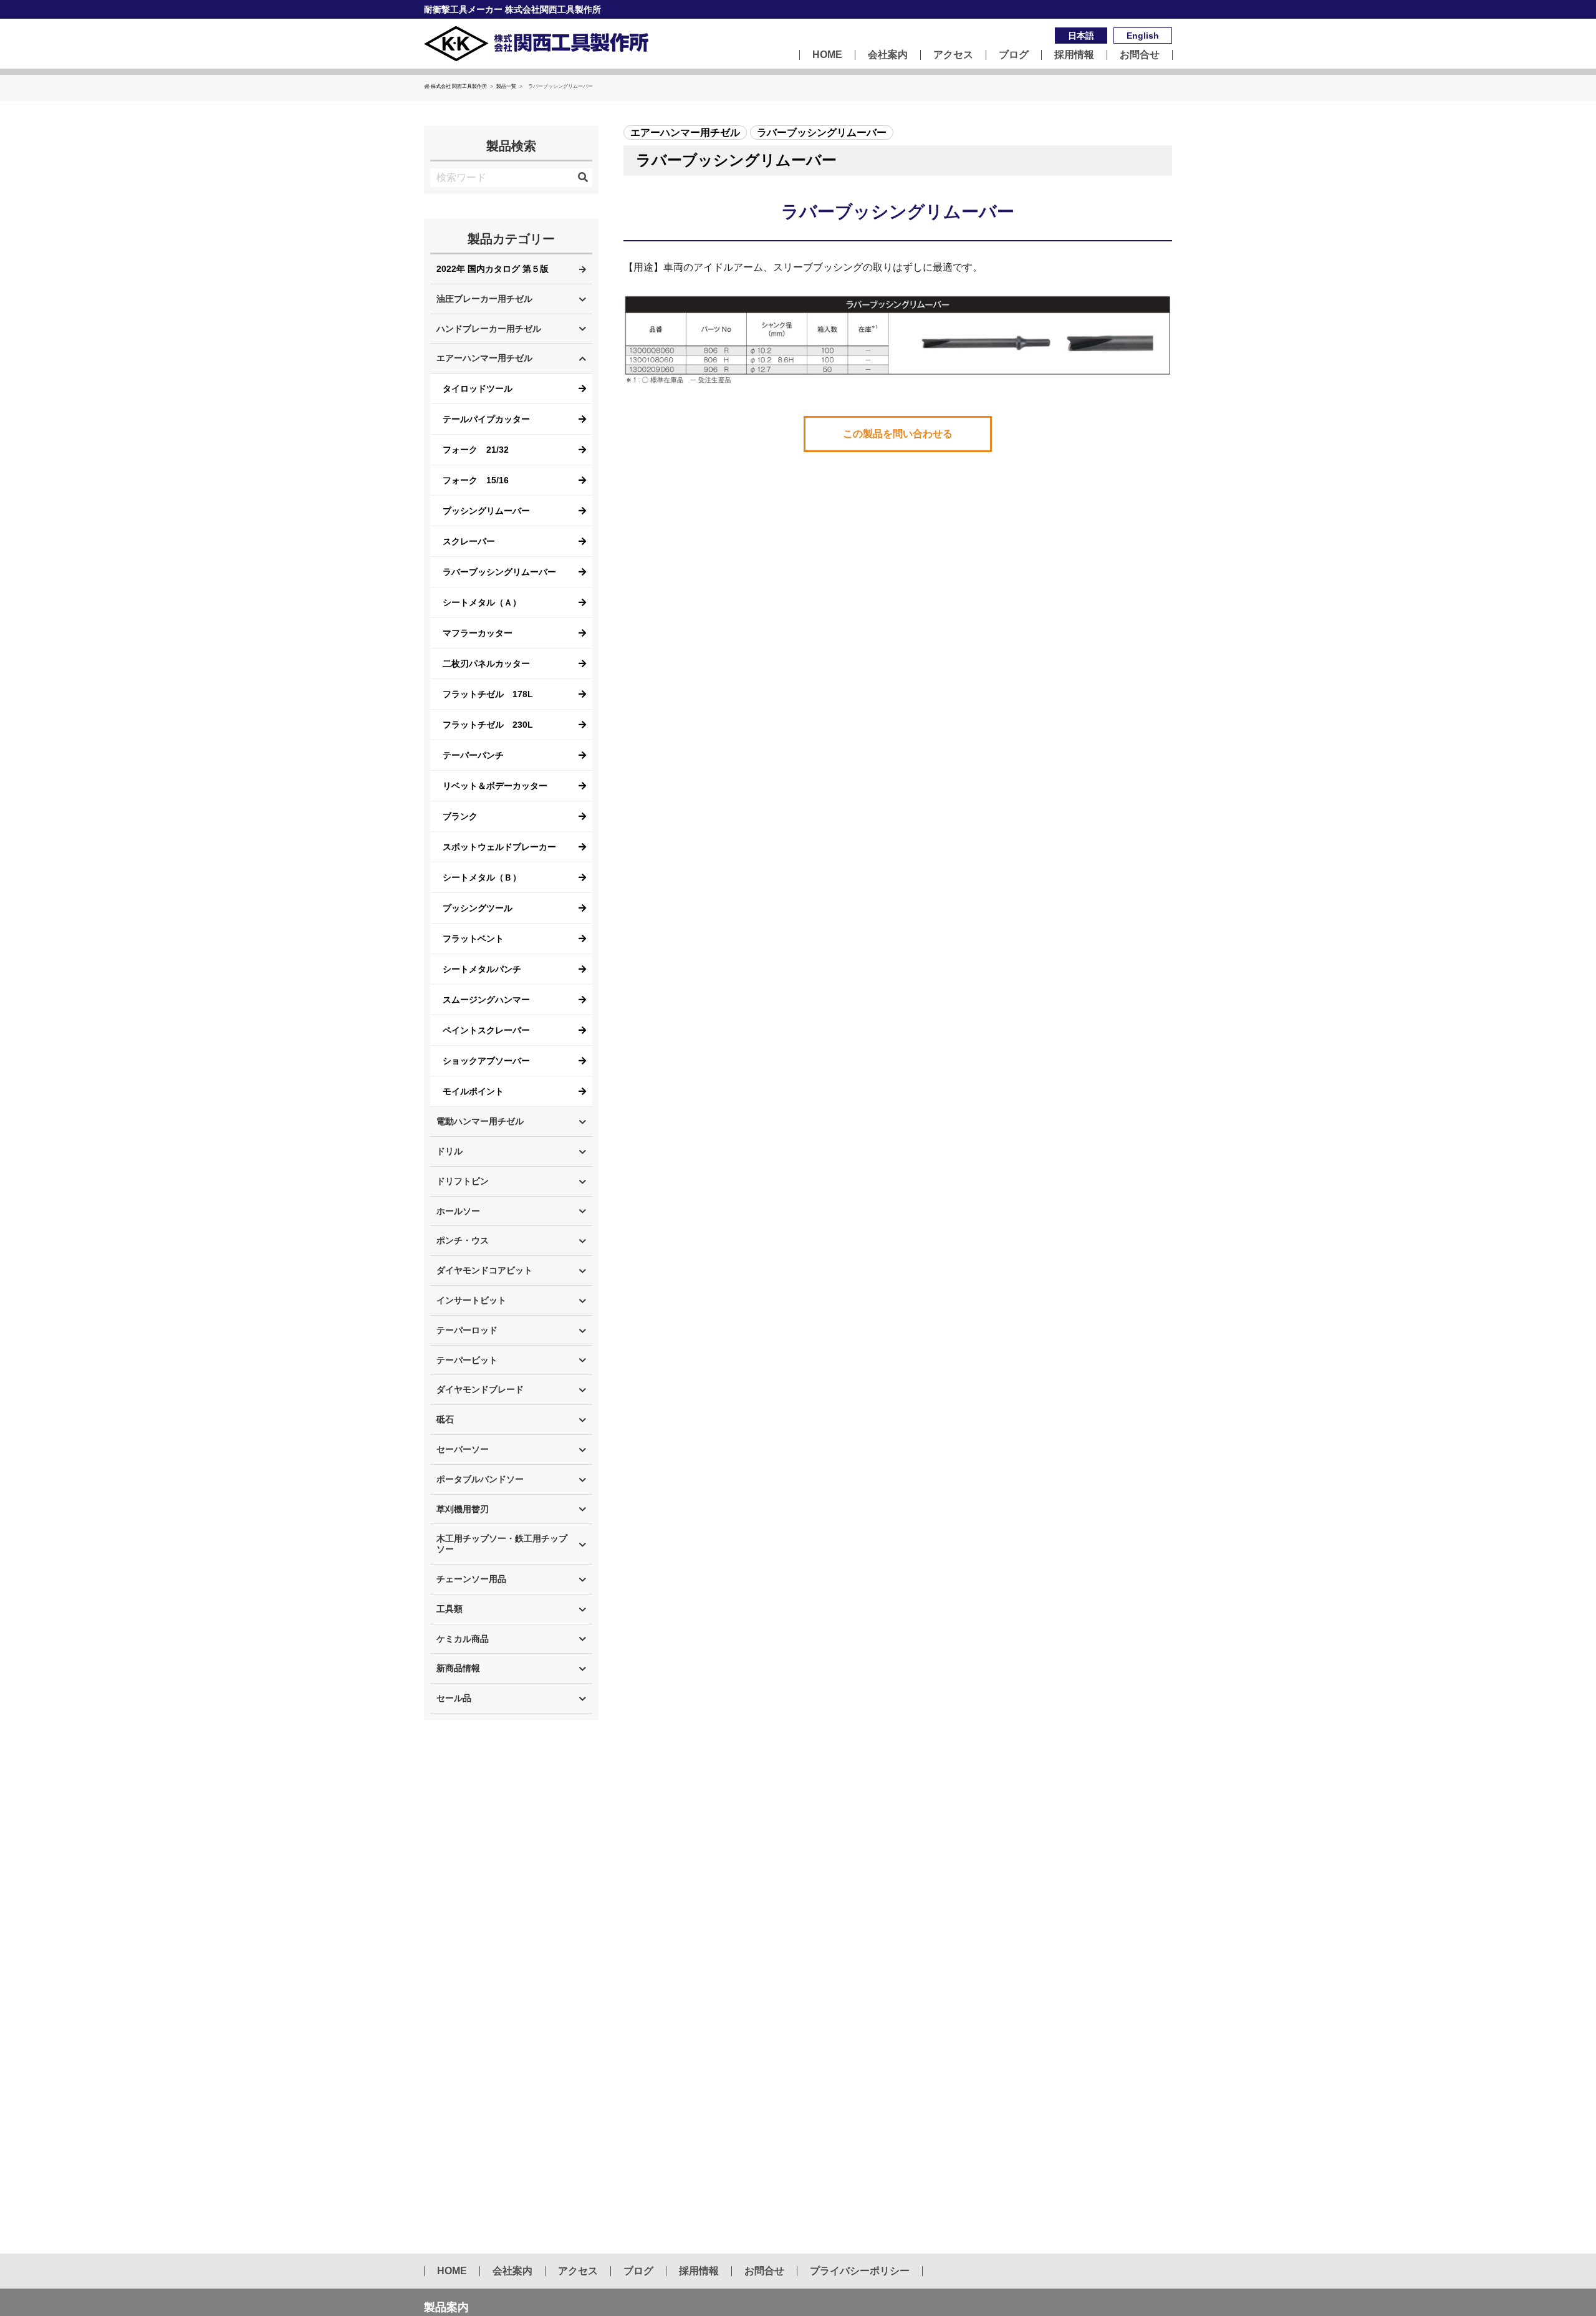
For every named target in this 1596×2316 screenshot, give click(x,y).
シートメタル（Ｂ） (482, 877)
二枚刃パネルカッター (486, 663)
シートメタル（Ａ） (482, 602)
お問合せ (1140, 55)
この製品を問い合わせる (898, 434)
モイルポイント (473, 1091)
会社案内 (888, 55)
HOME (827, 55)
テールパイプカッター (486, 419)
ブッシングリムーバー (486, 511)
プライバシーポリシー (860, 2271)
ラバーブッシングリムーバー (499, 572)
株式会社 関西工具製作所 (459, 86)
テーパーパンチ (473, 755)
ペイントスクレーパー (486, 1030)
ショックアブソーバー (486, 1061)
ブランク (460, 816)
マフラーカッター (478, 633)
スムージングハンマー (486, 1000)
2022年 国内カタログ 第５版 (493, 269)
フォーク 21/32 (476, 450)
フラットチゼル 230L (488, 725)
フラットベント (473, 938)
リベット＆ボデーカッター (495, 786)
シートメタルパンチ (482, 969)
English (1143, 36)
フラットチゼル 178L (488, 694)
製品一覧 (506, 86)
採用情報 (1074, 55)
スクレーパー (469, 541)
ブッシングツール (478, 908)
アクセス (953, 55)
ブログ (1014, 55)
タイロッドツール (478, 388)
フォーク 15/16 (476, 480)
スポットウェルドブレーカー (499, 847)
